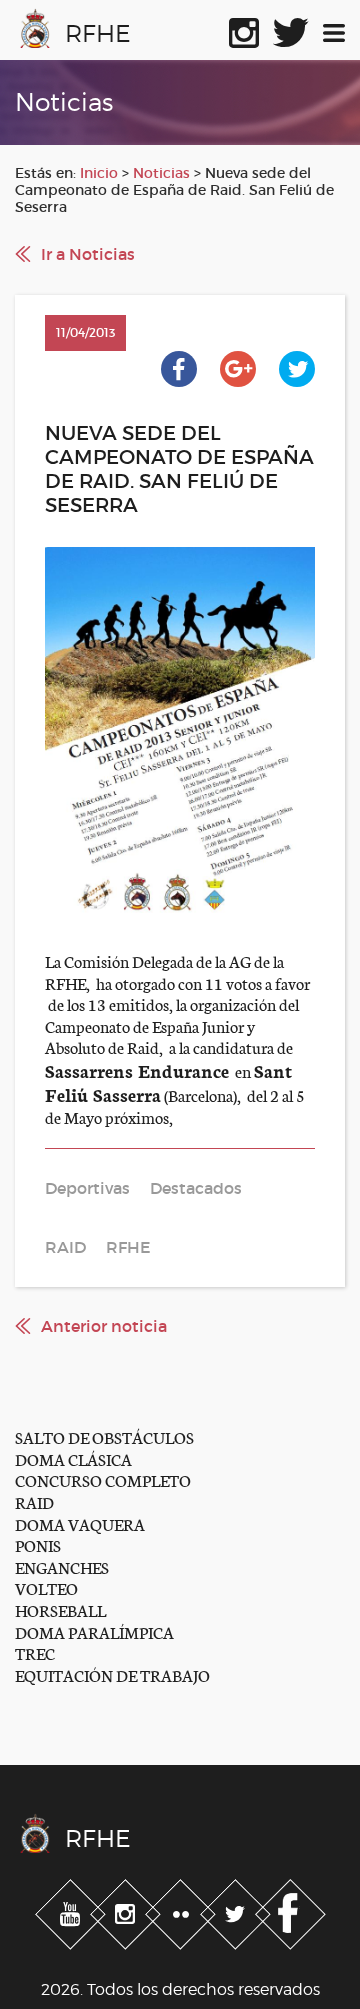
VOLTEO (46, 1587)
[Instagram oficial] (244, 29)
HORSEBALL (60, 1609)
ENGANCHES (62, 1566)
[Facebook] (290, 1911)
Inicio (99, 173)
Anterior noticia (104, 1326)
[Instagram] (127, 1911)
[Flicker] (182, 1911)
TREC (35, 1652)
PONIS (38, 1544)
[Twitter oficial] (291, 29)
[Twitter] (237, 1911)
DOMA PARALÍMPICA (94, 1631)
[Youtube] (72, 1911)
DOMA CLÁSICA (73, 1458)
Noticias (161, 173)
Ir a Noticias (88, 254)
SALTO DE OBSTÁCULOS (104, 1436)
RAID (34, 1501)
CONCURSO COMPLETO (103, 1479)
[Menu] (334, 29)
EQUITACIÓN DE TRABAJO (112, 1674)
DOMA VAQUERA (80, 1523)
